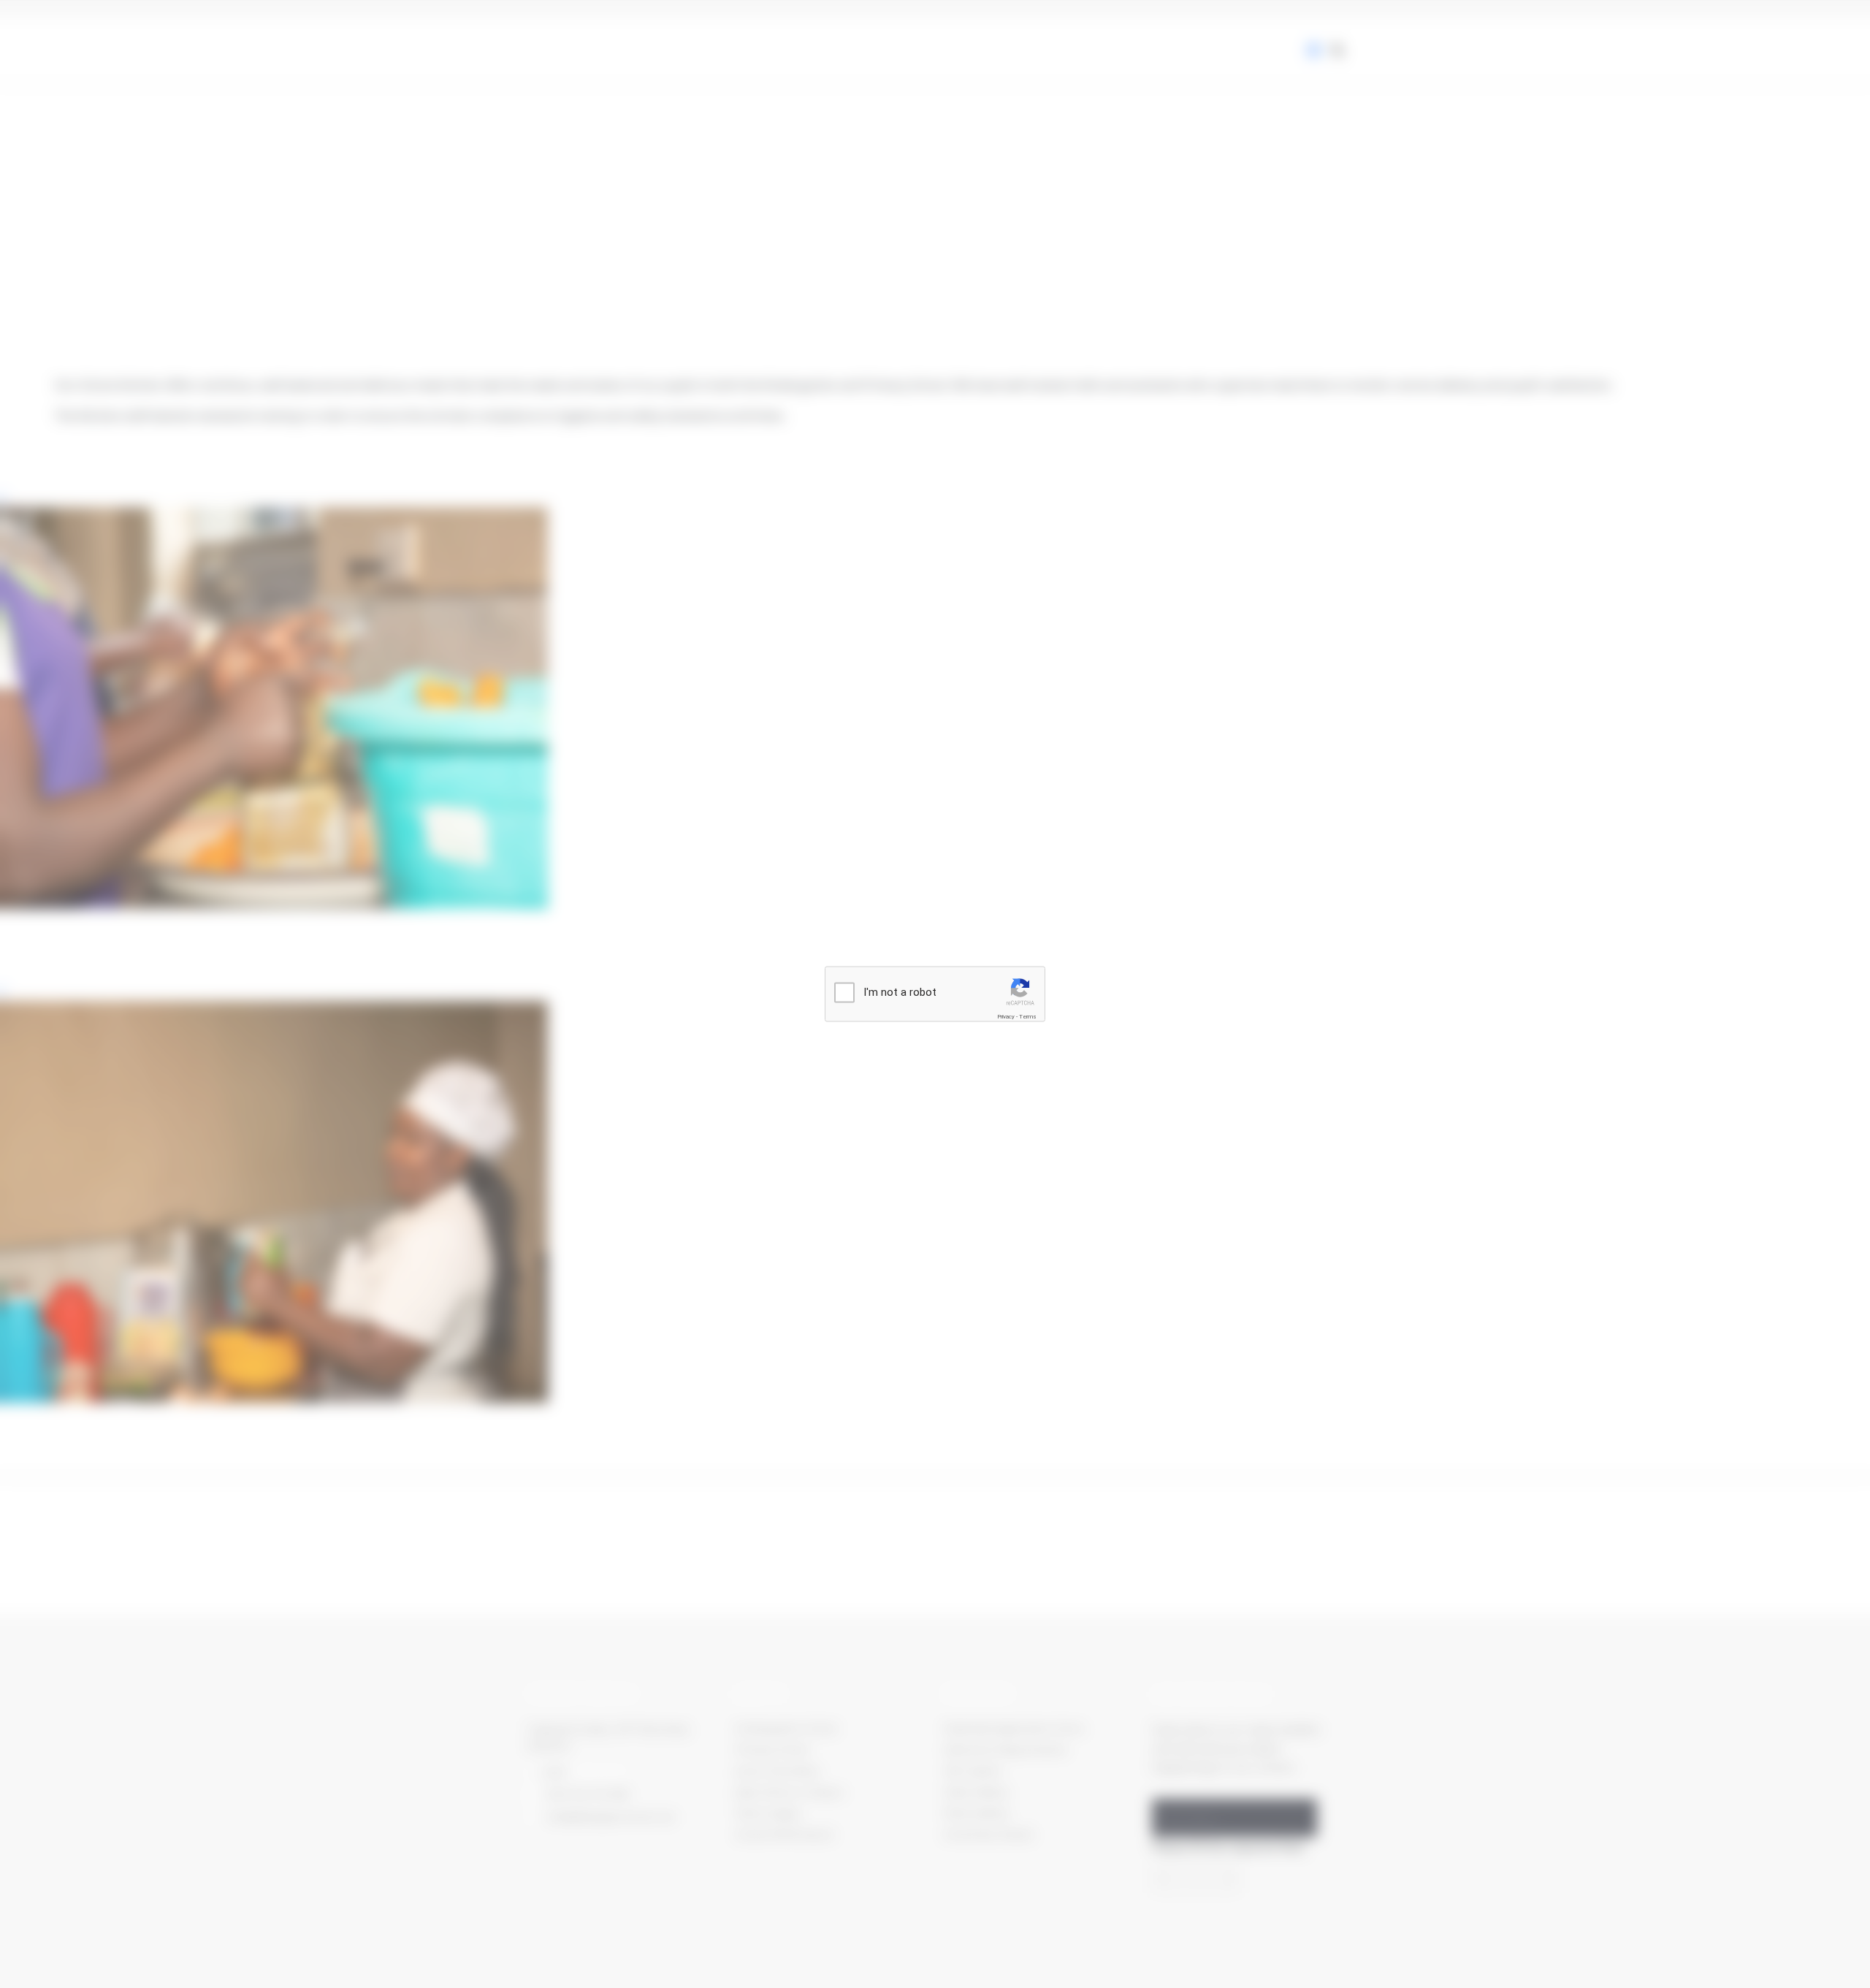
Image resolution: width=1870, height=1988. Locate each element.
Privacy (1006, 1017)
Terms (1028, 1017)
